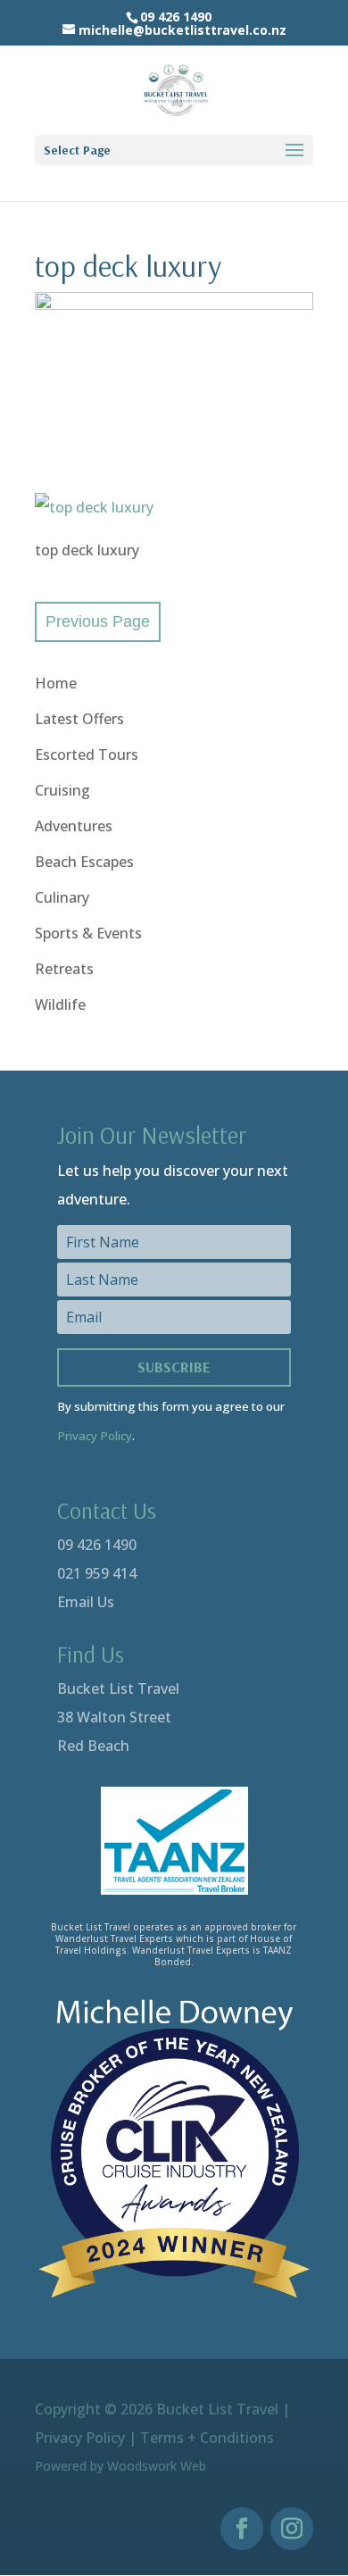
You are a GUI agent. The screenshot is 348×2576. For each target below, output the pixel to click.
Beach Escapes (84, 862)
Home (56, 683)
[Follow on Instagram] (292, 2529)
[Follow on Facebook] (242, 2529)
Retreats (64, 969)
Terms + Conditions (207, 2438)
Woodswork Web (157, 2466)
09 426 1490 (97, 1545)
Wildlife (60, 1005)
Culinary (62, 897)
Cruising (62, 790)
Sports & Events (88, 933)
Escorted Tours (87, 754)
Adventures (74, 826)
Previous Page (98, 621)
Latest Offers (79, 719)
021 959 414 (97, 1573)
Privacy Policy (95, 1436)
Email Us (86, 1602)
